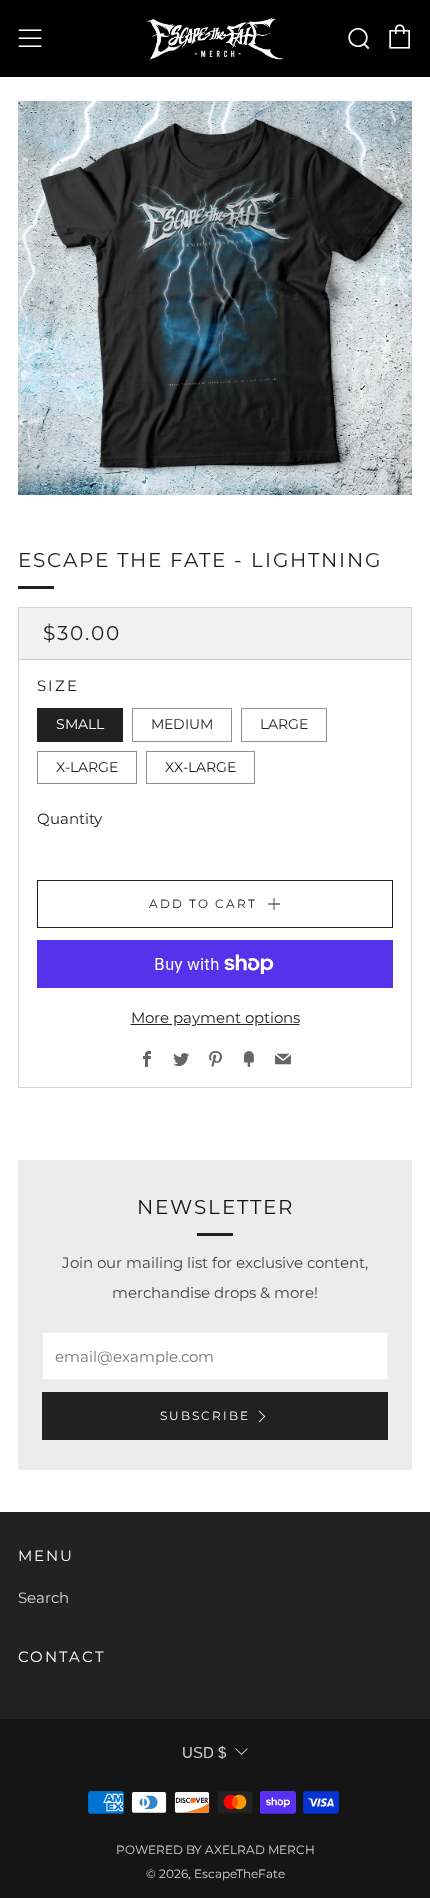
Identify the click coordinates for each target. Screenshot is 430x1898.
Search (43, 1597)
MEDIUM (182, 724)
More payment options (215, 1017)
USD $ (204, 1752)
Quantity (69, 818)
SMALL (80, 724)
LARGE (284, 724)
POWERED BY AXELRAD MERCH (215, 1849)
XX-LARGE (200, 767)
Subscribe (205, 1415)
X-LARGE (87, 767)
